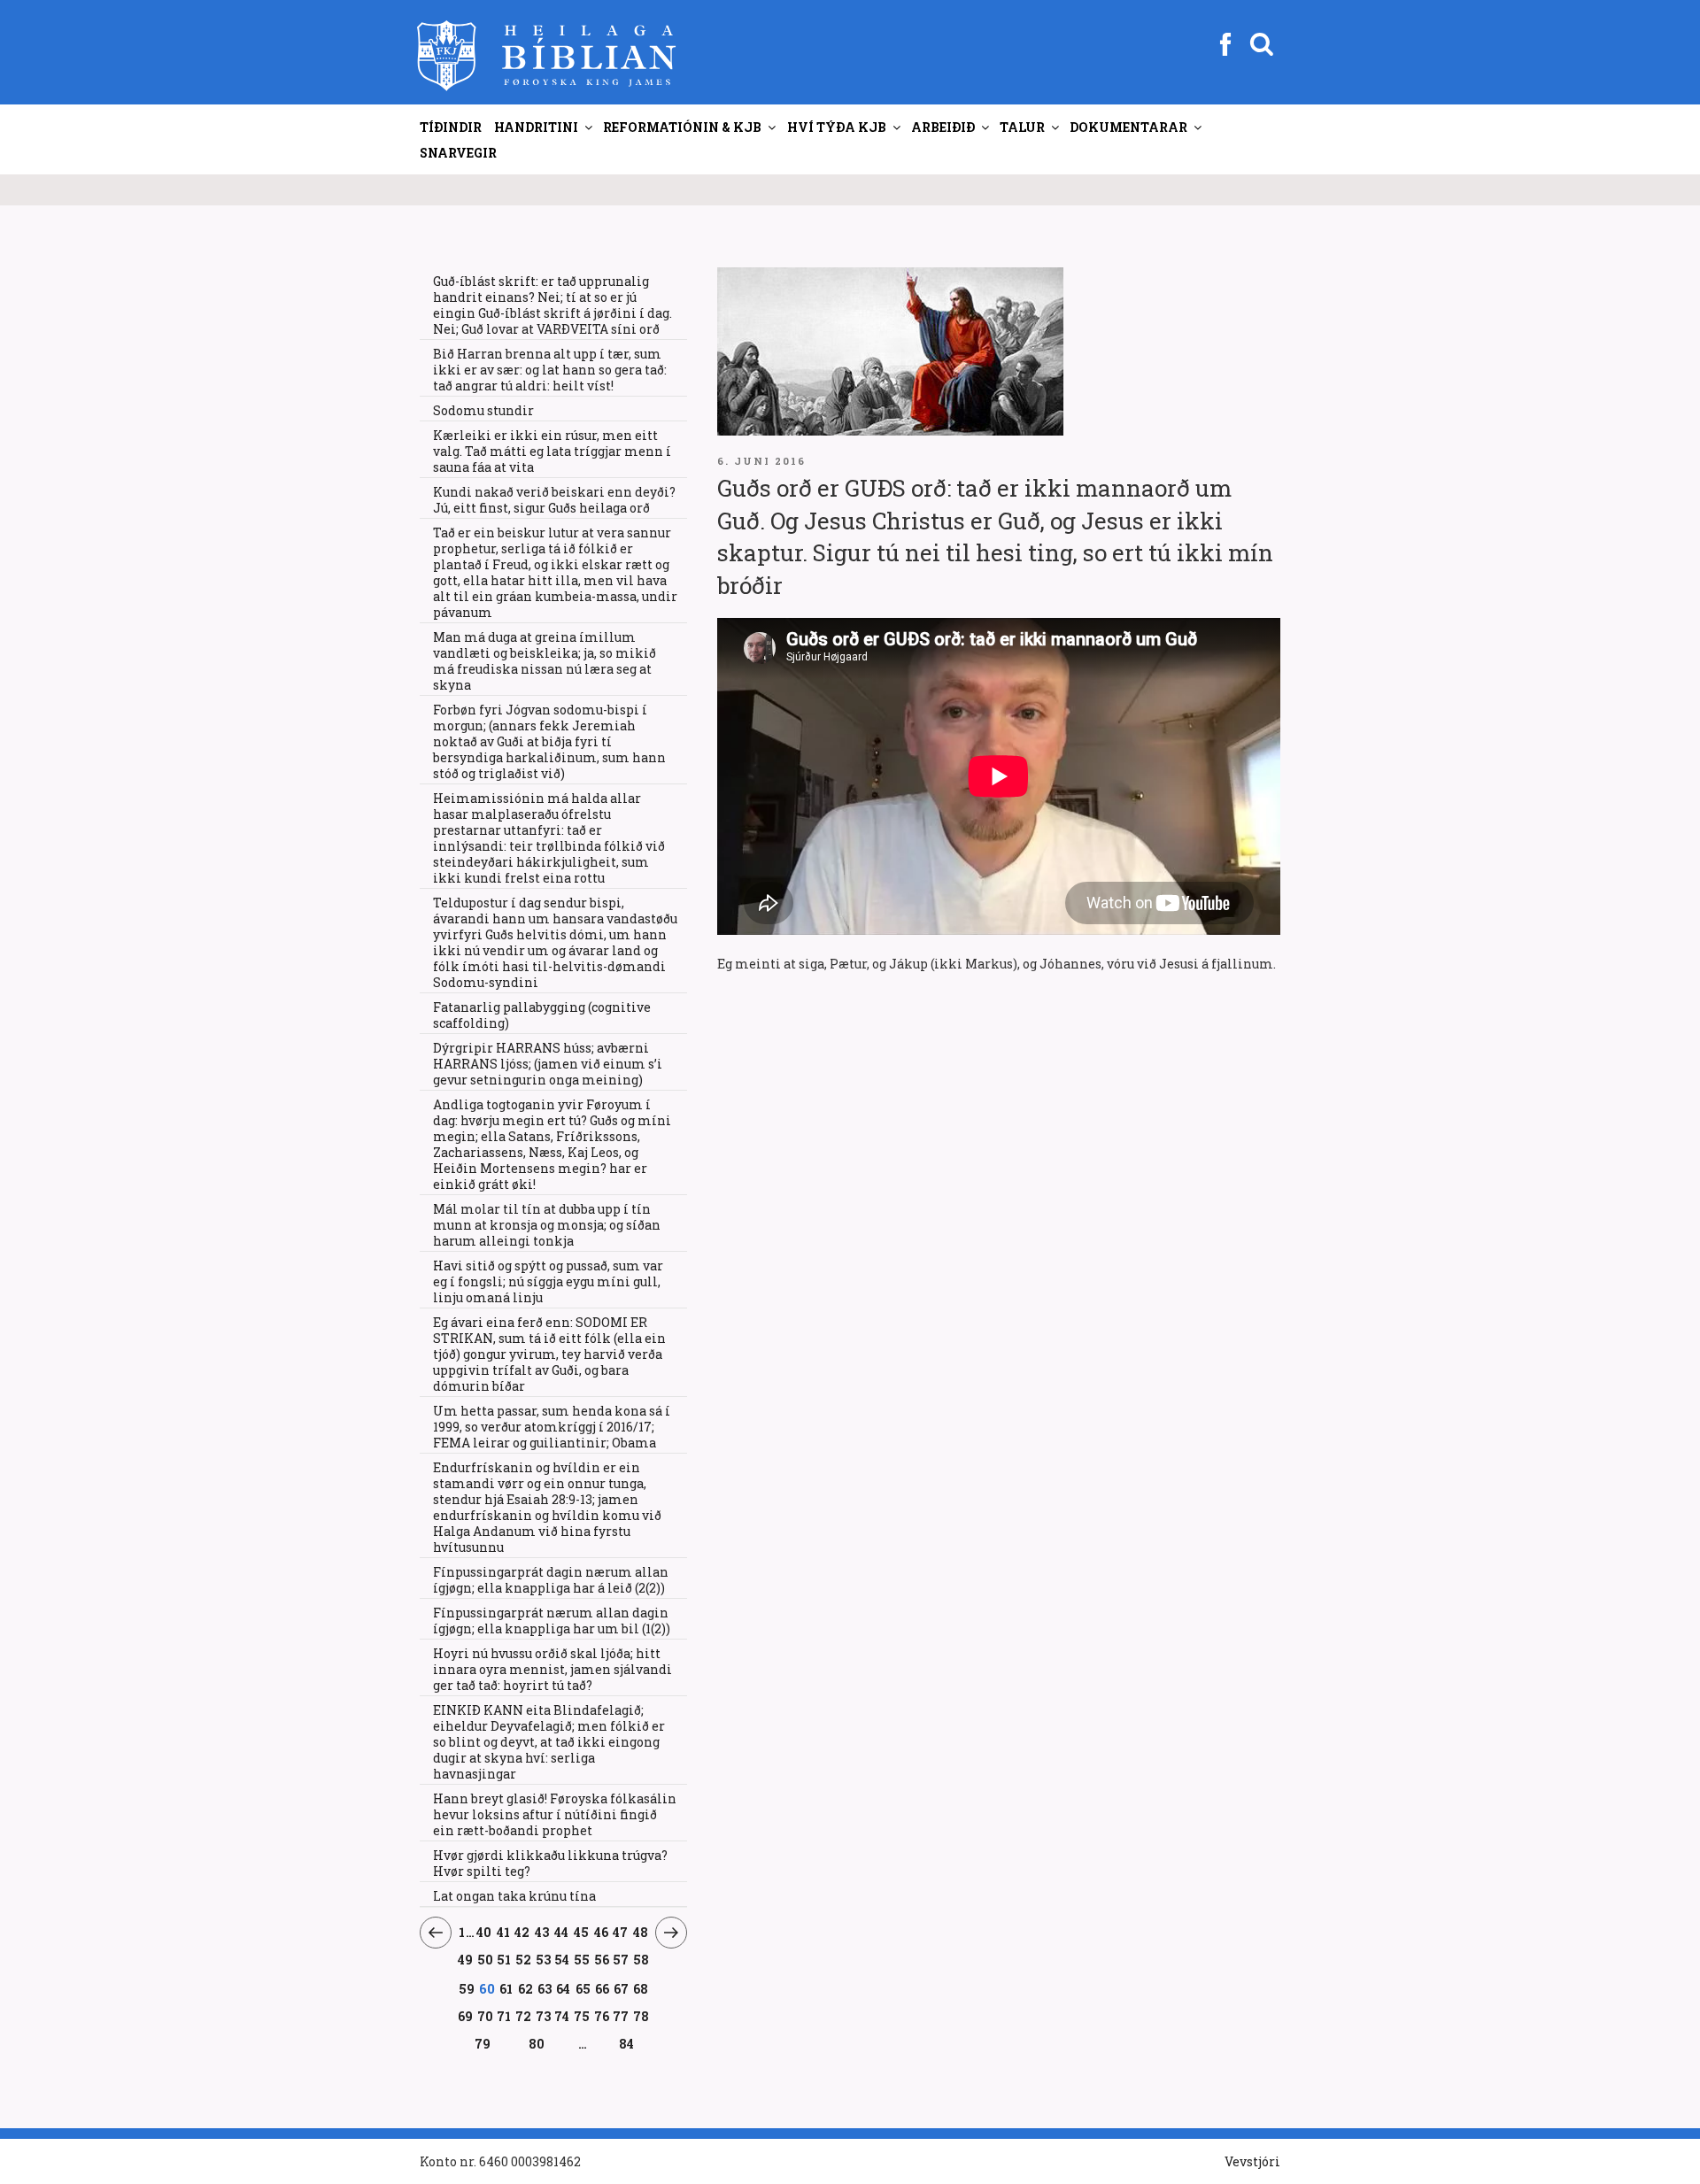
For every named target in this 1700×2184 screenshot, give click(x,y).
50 (486, 1959)
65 (583, 1988)
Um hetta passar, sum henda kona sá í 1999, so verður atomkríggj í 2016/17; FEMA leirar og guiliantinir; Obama (552, 1427)
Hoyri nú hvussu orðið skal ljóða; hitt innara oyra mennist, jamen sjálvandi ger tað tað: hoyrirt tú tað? (552, 1669)
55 (582, 1959)
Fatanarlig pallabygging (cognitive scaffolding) (542, 1015)
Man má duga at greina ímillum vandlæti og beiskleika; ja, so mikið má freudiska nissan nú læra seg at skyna (545, 661)
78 (641, 2016)
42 (522, 1932)
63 (545, 1988)
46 (601, 1932)
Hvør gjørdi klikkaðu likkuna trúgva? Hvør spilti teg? (550, 1863)
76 (602, 2016)
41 (503, 1932)
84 (626, 2044)
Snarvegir (458, 153)
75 (582, 2016)
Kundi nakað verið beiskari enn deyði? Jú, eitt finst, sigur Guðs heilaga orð (554, 500)
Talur (1022, 127)
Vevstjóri (1252, 2161)
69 (466, 2016)
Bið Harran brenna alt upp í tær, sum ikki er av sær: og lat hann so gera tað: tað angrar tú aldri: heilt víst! (550, 370)
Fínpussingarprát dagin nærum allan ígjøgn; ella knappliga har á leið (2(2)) (551, 1580)
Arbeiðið (943, 127)
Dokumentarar (1128, 127)
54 (562, 1959)
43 (542, 1932)
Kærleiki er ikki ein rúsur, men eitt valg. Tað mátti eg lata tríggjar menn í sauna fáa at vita (552, 451)
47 (621, 1932)
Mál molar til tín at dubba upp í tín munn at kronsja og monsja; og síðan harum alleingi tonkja (547, 1225)
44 (562, 1932)
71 (504, 2016)
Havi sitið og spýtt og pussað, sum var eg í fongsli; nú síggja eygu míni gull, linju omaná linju (548, 1281)
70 (486, 2016)
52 (524, 1959)
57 (621, 1959)
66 (603, 1988)
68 (641, 1988)
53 (543, 1959)
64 (564, 1988)
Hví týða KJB (837, 127)
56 (602, 1959)
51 (504, 1959)
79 (483, 2043)
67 (622, 1988)
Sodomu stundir (483, 410)
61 (506, 1988)
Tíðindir (451, 127)
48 (641, 1932)
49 (466, 1959)
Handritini (536, 127)
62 (526, 1988)
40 (484, 1932)
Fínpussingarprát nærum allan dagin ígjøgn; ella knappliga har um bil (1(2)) (552, 1621)
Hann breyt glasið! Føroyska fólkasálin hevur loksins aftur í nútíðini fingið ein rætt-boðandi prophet (555, 1814)
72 (524, 2016)
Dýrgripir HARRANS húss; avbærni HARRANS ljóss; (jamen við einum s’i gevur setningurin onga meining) (548, 1064)
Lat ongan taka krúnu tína (514, 1896)
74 (562, 2016)
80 (537, 2043)
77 (621, 2016)
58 (641, 1959)
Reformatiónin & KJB (682, 127)
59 (467, 1988)
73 (543, 2016)
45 (582, 1932)
